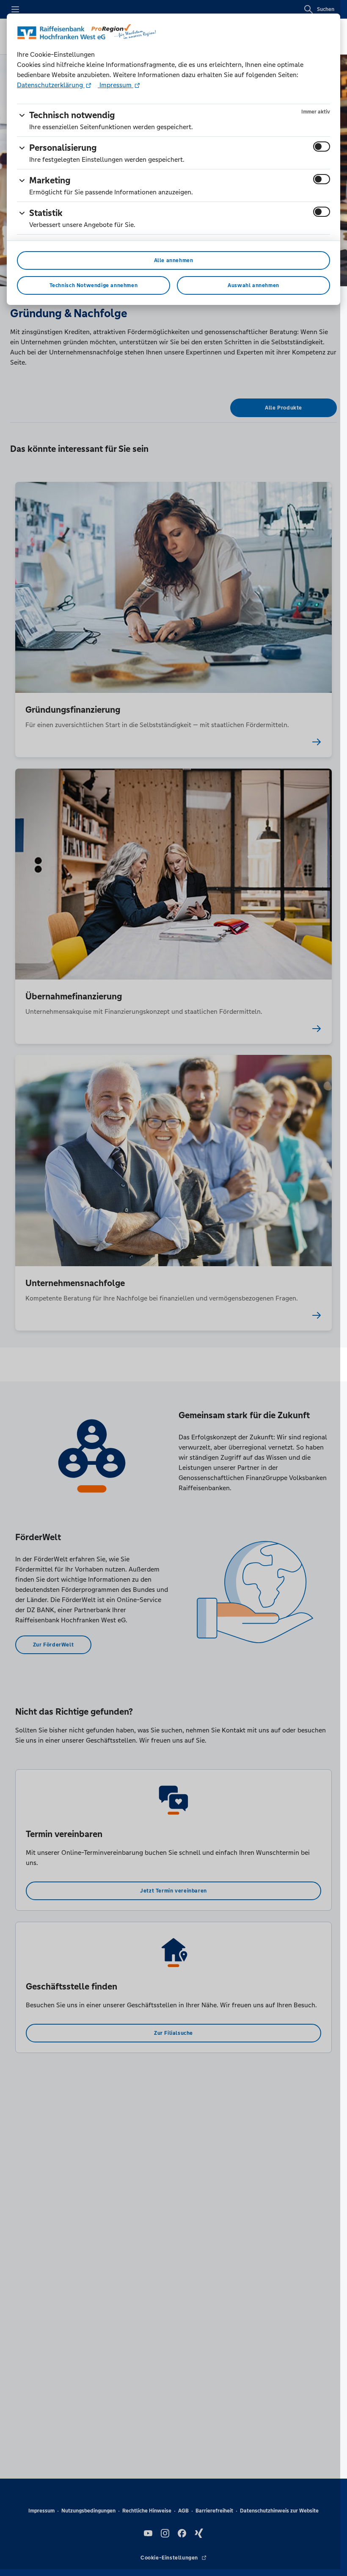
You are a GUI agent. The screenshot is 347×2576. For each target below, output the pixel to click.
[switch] (322, 147)
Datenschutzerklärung (51, 85)
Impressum (116, 85)
